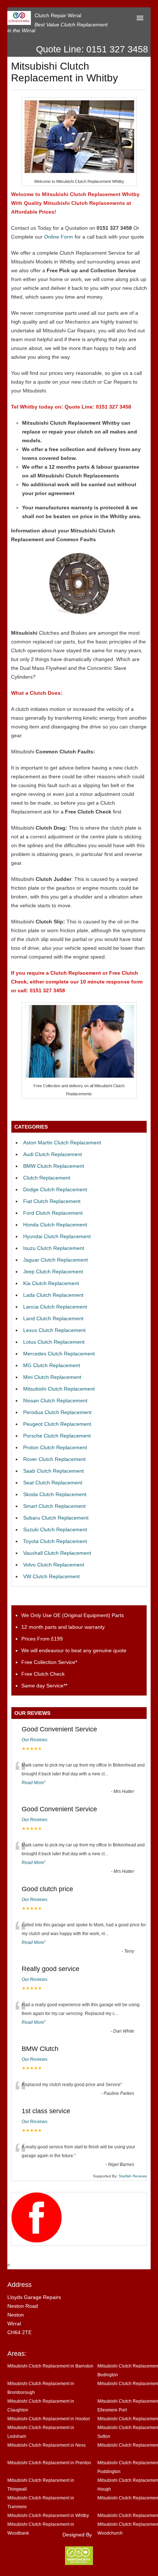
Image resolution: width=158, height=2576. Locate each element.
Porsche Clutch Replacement (57, 1436)
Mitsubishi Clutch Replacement (59, 1389)
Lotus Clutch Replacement (54, 1342)
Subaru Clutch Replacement (56, 1518)
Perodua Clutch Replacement (57, 1412)
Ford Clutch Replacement (53, 1213)
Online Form (59, 237)
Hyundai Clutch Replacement (57, 1236)
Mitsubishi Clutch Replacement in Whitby (48, 2515)
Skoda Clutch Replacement (55, 1494)
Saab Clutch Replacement (53, 1471)
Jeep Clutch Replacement (53, 1272)
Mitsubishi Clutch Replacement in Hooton (49, 2419)
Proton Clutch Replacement (55, 1447)
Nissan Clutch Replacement (55, 1400)
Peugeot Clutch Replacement (57, 1424)
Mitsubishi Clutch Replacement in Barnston (50, 2366)
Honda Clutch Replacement (55, 1225)
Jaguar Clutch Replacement (55, 1260)
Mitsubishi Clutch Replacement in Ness (46, 2445)
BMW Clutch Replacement (54, 1166)
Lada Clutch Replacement (53, 1295)
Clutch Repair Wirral (58, 15)
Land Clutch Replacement (53, 1318)
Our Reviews (35, 1740)
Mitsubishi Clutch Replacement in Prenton (49, 2463)
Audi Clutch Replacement (53, 1154)
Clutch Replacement (47, 1178)
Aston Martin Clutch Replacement (62, 1143)
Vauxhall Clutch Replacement (57, 1553)
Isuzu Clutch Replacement (54, 1248)
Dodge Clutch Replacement (55, 1189)
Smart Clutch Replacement (54, 1506)
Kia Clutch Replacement (51, 1283)
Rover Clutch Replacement (54, 1459)
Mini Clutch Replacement (52, 1377)
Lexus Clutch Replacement (54, 1330)
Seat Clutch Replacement (53, 1483)
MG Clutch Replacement (52, 1365)
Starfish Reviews (133, 2176)
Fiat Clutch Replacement (52, 1201)
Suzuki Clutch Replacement (55, 1529)
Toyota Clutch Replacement (55, 1541)
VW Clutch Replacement (51, 1576)
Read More (33, 1783)
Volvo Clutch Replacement (54, 1565)
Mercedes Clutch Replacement (59, 1354)
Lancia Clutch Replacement (55, 1307)
